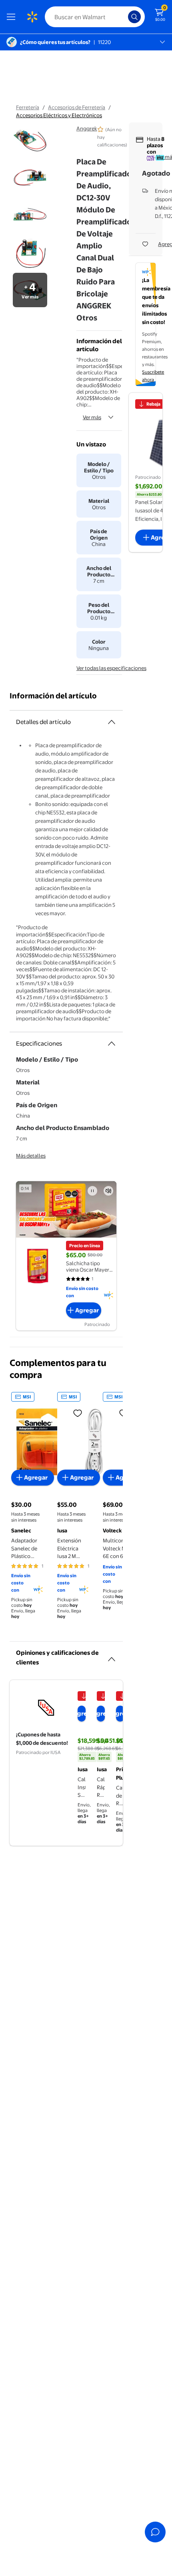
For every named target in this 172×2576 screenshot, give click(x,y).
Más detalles (31, 1156)
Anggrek (87, 128)
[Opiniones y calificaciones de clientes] (112, 1656)
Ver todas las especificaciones (111, 668)
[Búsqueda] (134, 17)
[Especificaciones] (112, 1044)
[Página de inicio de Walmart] (32, 17)
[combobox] (95, 17)
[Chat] (155, 2532)
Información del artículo (53, 696)
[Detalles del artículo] (112, 722)
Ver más (92, 417)
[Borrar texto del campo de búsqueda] (124, 17)
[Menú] (13, 17)
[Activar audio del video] (108, 1191)
